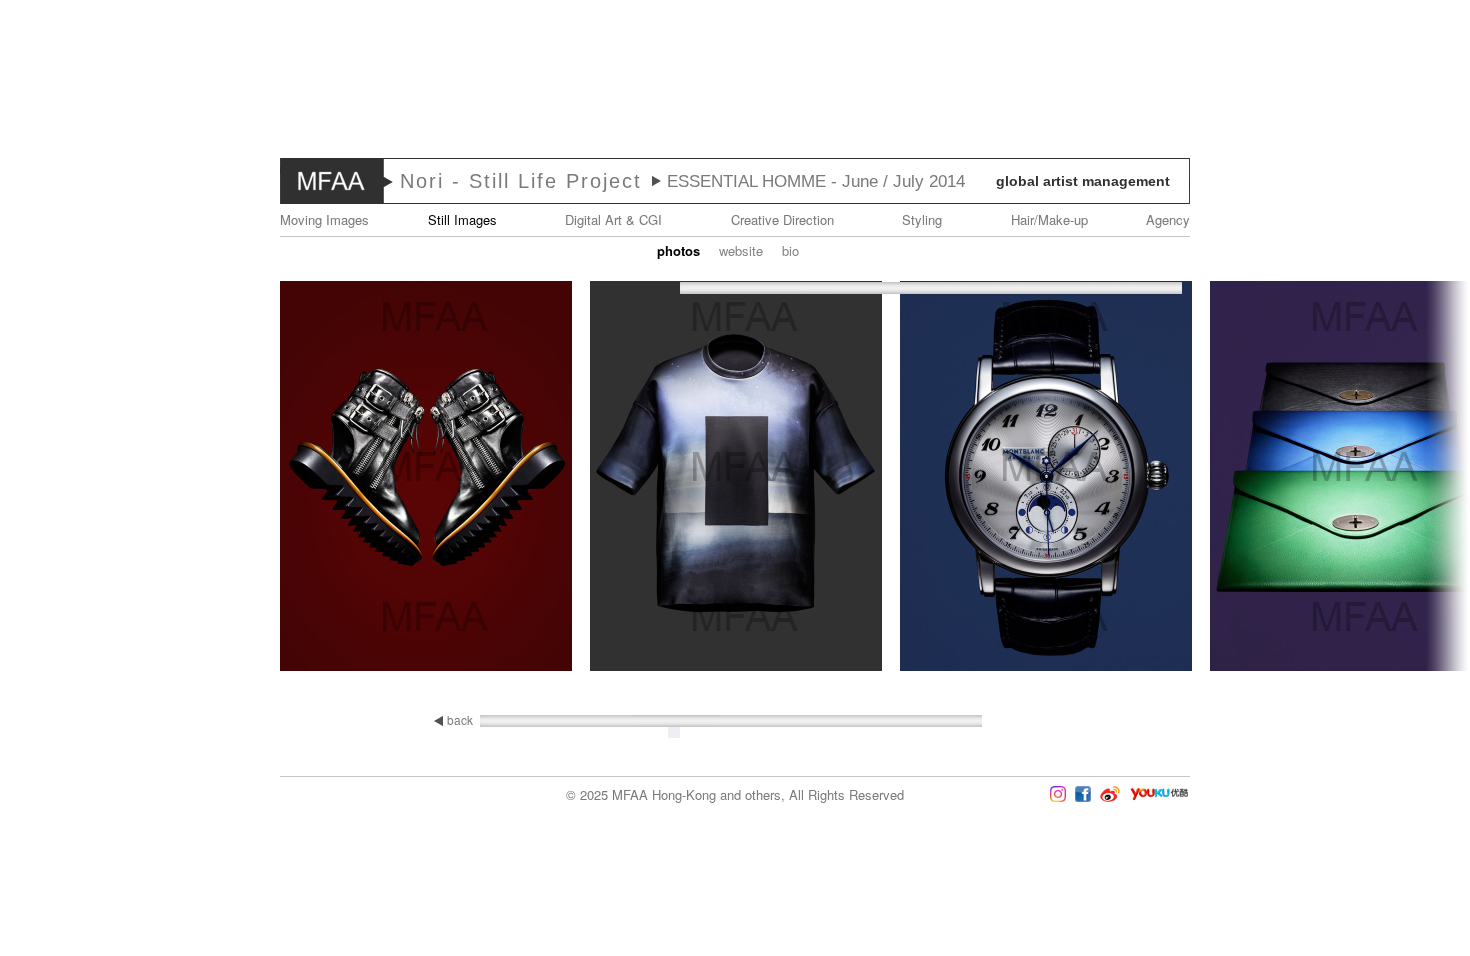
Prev (59, 478)
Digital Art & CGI (613, 219)
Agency (1168, 219)
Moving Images (324, 219)
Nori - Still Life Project (521, 181)
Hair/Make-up (1049, 219)
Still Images (462, 219)
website (741, 250)
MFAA (332, 181)
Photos (678, 250)
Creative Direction (782, 219)
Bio (790, 250)
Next (1411, 478)
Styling (922, 219)
